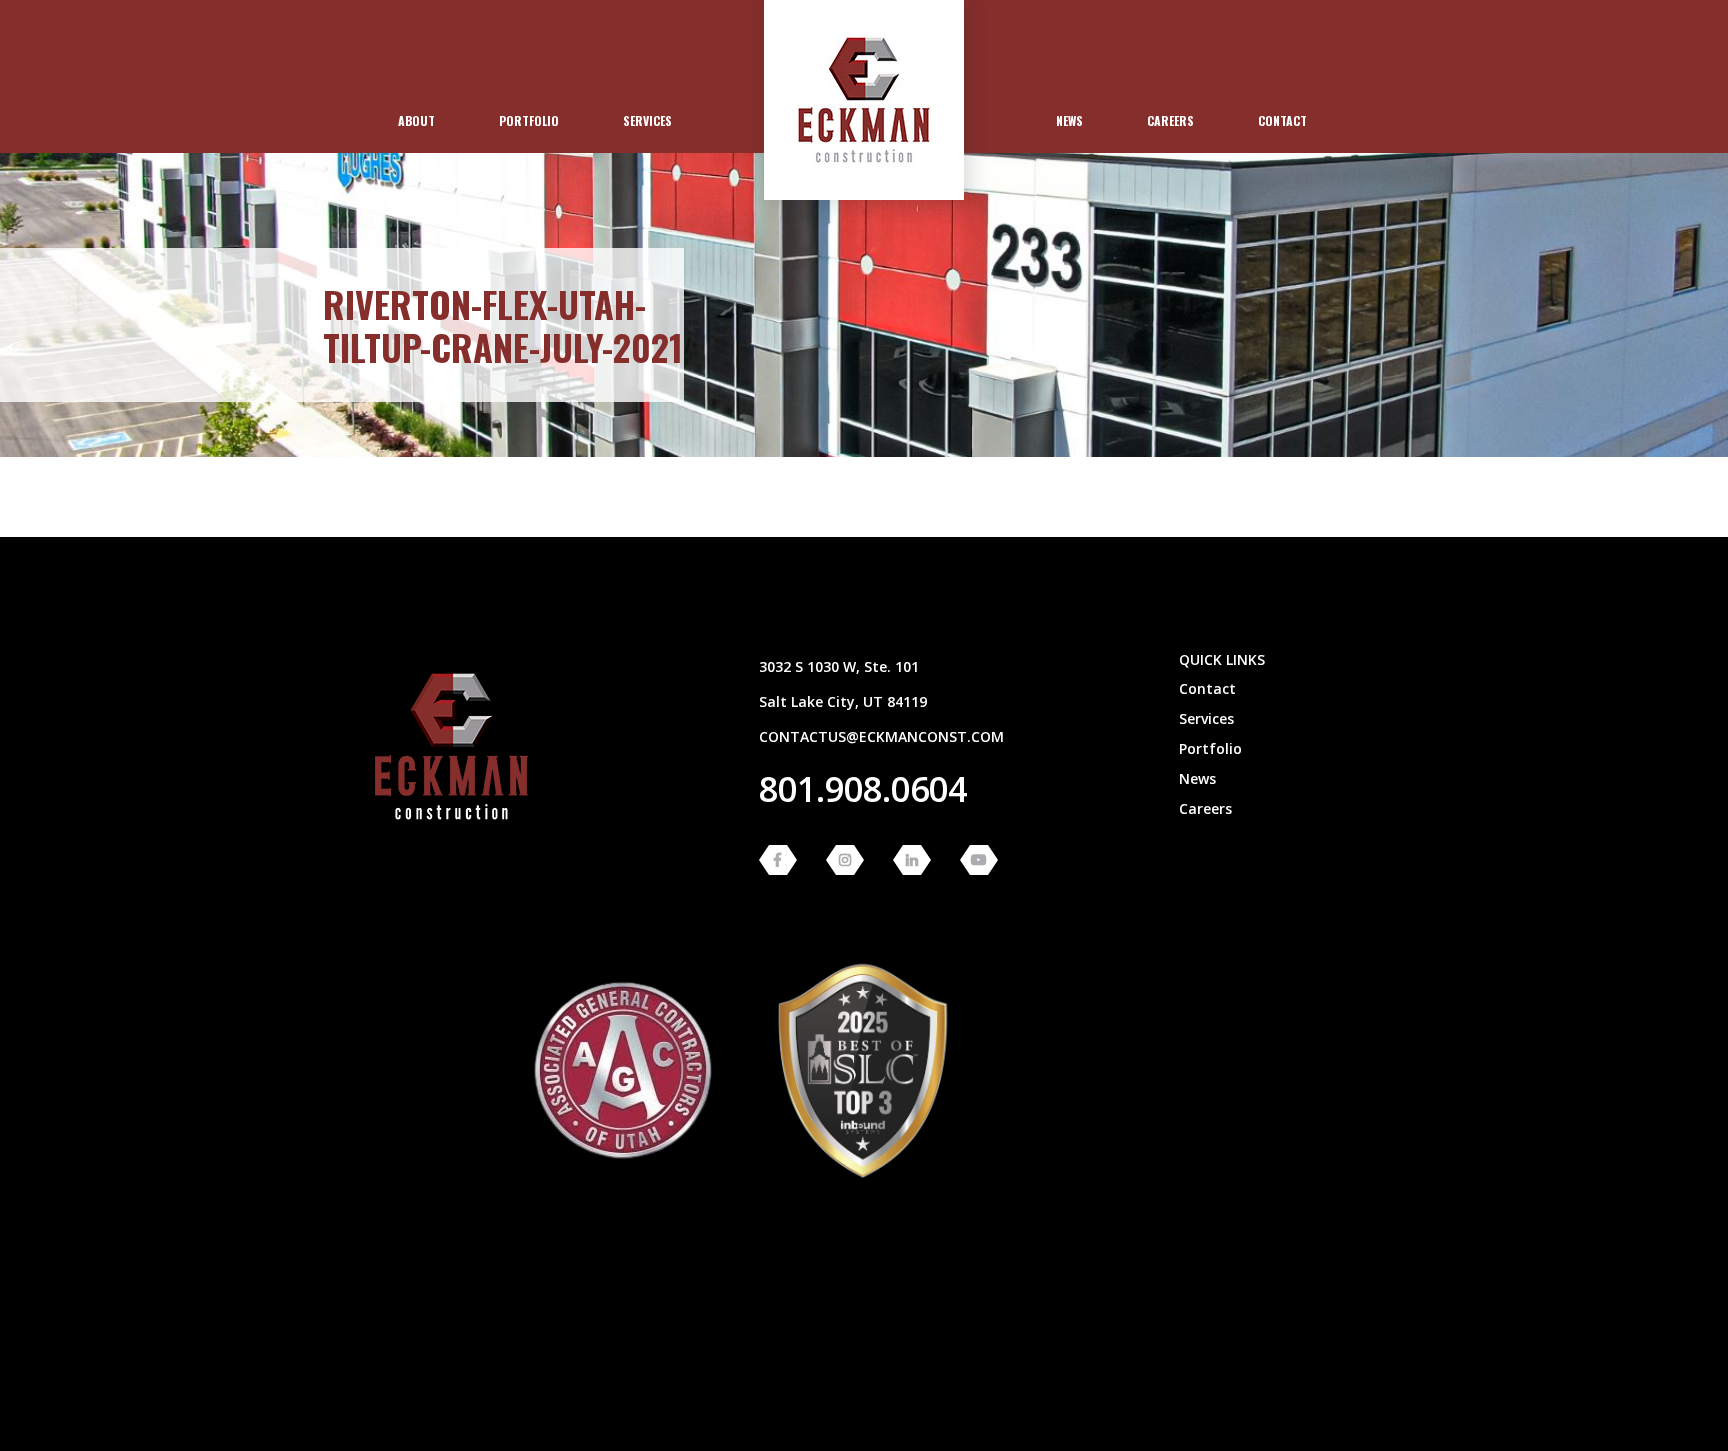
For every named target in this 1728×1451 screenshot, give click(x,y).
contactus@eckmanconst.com (881, 736)
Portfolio (529, 120)
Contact (1282, 120)
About (416, 120)
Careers (1170, 120)
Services (647, 120)
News (1069, 120)
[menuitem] (416, 121)
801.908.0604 (863, 789)
